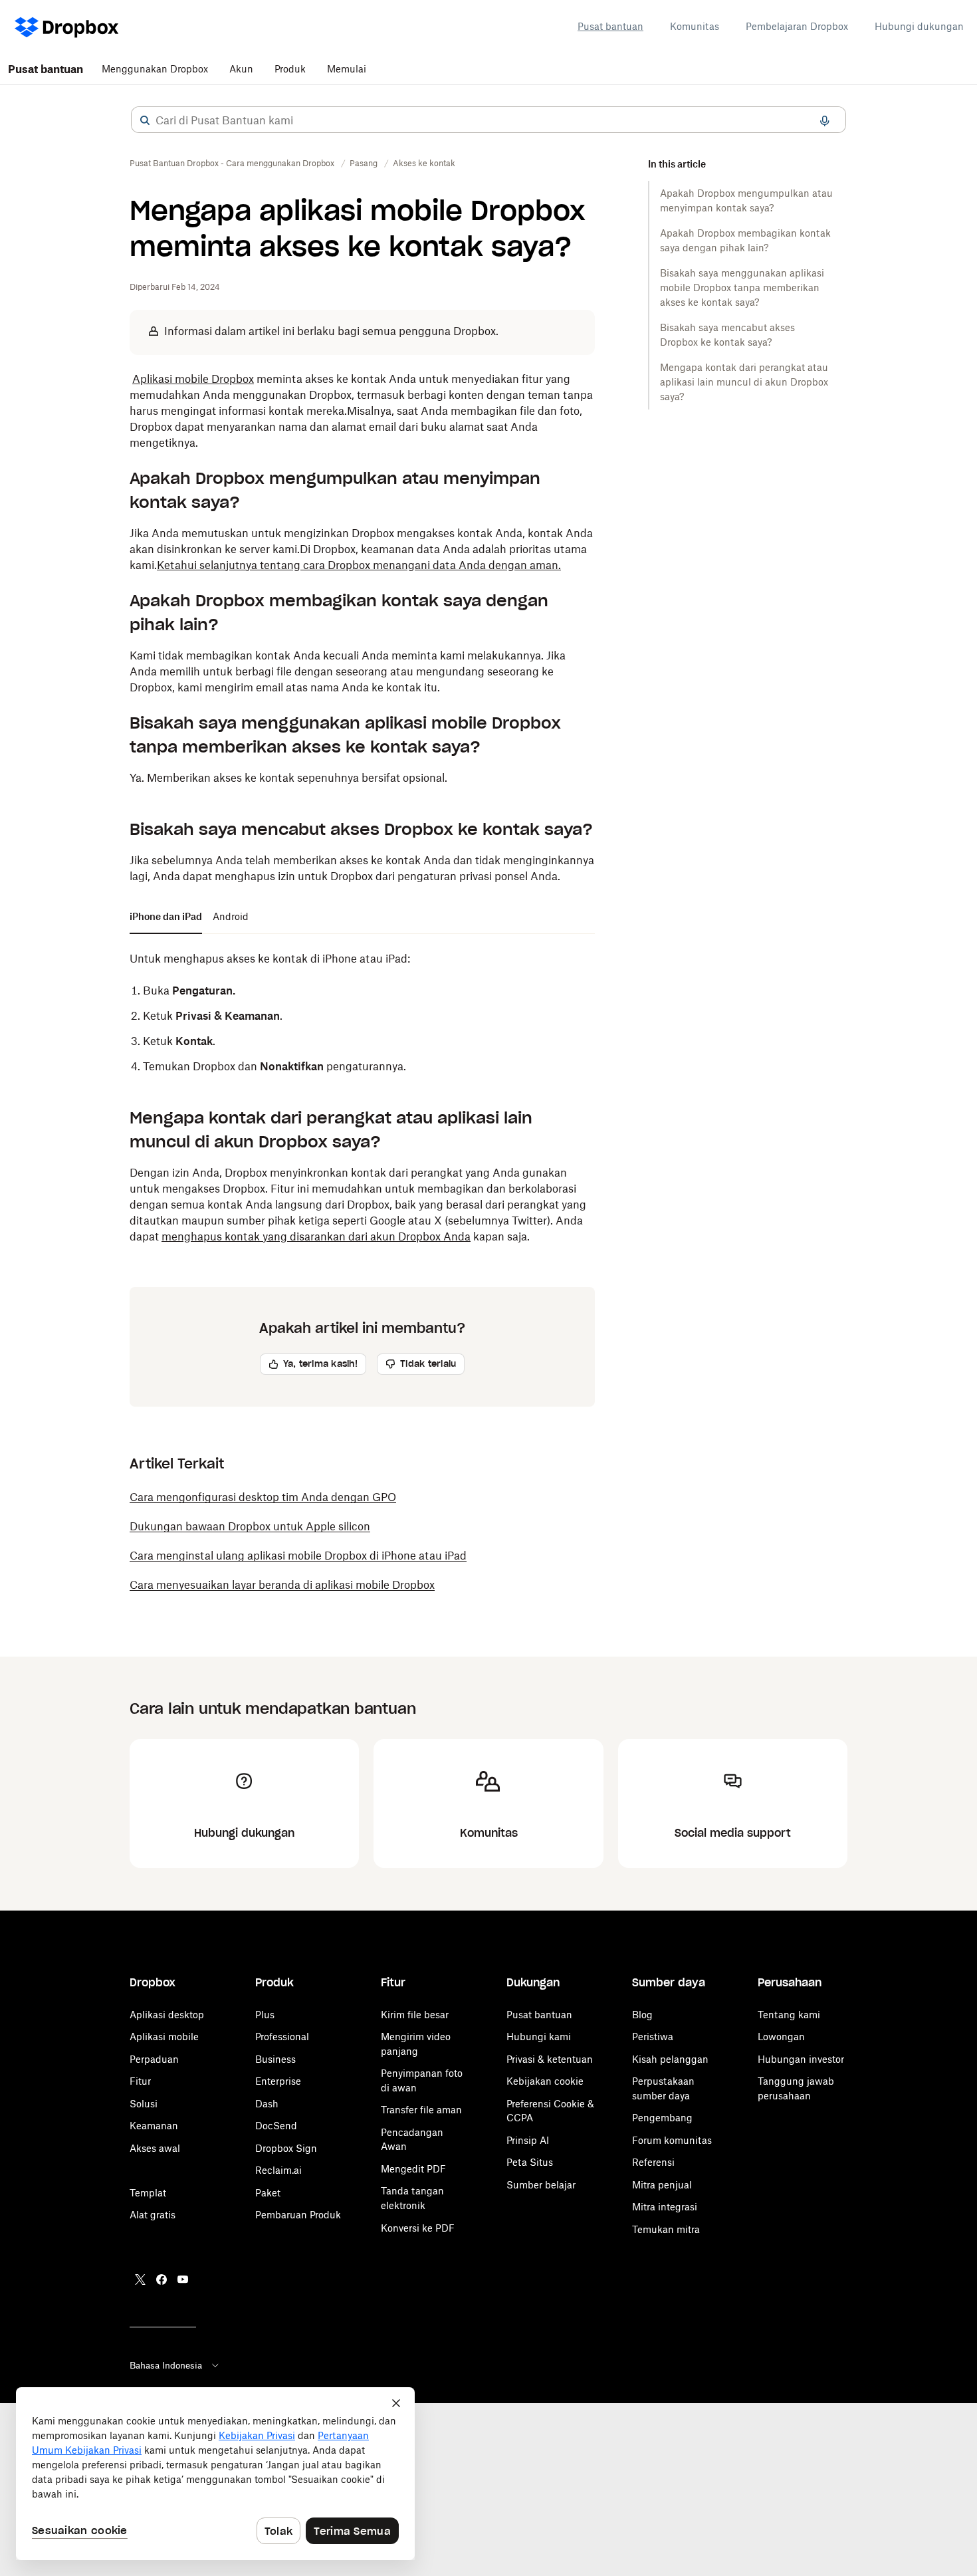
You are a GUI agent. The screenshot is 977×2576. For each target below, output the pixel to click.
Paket (268, 2193)
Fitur (140, 2081)
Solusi (144, 2104)
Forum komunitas (672, 2140)
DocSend (276, 2126)
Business (275, 2059)
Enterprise (278, 2081)
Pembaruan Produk (298, 2215)
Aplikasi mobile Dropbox (193, 379)
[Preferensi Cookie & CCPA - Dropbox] (215, 2474)
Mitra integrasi (665, 2207)
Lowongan (781, 2037)
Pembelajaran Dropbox (797, 26)
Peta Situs (530, 2162)
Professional (282, 2037)
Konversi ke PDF (418, 2228)
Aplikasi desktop (167, 2015)
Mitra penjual (662, 2185)
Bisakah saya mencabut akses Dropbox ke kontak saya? (727, 335)
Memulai (347, 69)
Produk (290, 69)
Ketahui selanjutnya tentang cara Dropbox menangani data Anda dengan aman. (359, 565)
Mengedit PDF (413, 2169)
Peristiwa (653, 2037)
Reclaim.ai (278, 2170)
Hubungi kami (539, 2037)
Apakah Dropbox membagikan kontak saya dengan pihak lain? (745, 240)
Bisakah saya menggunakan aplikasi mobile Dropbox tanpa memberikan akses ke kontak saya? (742, 288)
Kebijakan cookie (545, 2081)
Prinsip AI (528, 2140)
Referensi (653, 2162)
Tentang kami (789, 2015)
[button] (145, 120)
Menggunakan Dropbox (155, 69)
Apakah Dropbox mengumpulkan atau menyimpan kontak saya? (746, 200)
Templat (148, 2193)
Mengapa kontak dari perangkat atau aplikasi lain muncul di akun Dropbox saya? (744, 382)
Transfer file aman (421, 2110)
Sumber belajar (541, 2185)
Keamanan (154, 2126)
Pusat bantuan (610, 26)
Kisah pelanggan (670, 2059)
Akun (241, 69)
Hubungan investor (801, 2059)
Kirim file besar (415, 2015)
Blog (642, 2015)
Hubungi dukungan (919, 26)
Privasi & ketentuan (550, 2059)
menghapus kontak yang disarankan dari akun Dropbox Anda (316, 1236)
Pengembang (662, 2118)
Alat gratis (153, 2215)
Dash (267, 2104)
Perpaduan (154, 2059)
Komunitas (695, 26)
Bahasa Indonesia (166, 2365)
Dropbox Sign (286, 2148)
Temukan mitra (666, 2229)
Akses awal (155, 2148)
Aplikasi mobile (164, 2037)
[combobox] (489, 120)
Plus (265, 2015)
